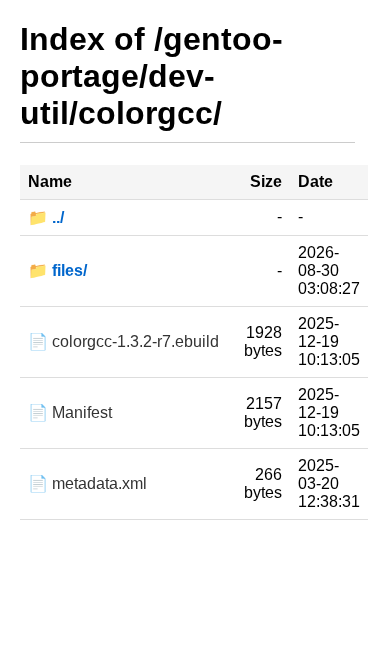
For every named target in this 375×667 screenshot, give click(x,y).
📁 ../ (46, 217)
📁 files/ (57, 270)
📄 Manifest (70, 412)
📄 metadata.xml (87, 483)
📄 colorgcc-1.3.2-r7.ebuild (123, 341)
